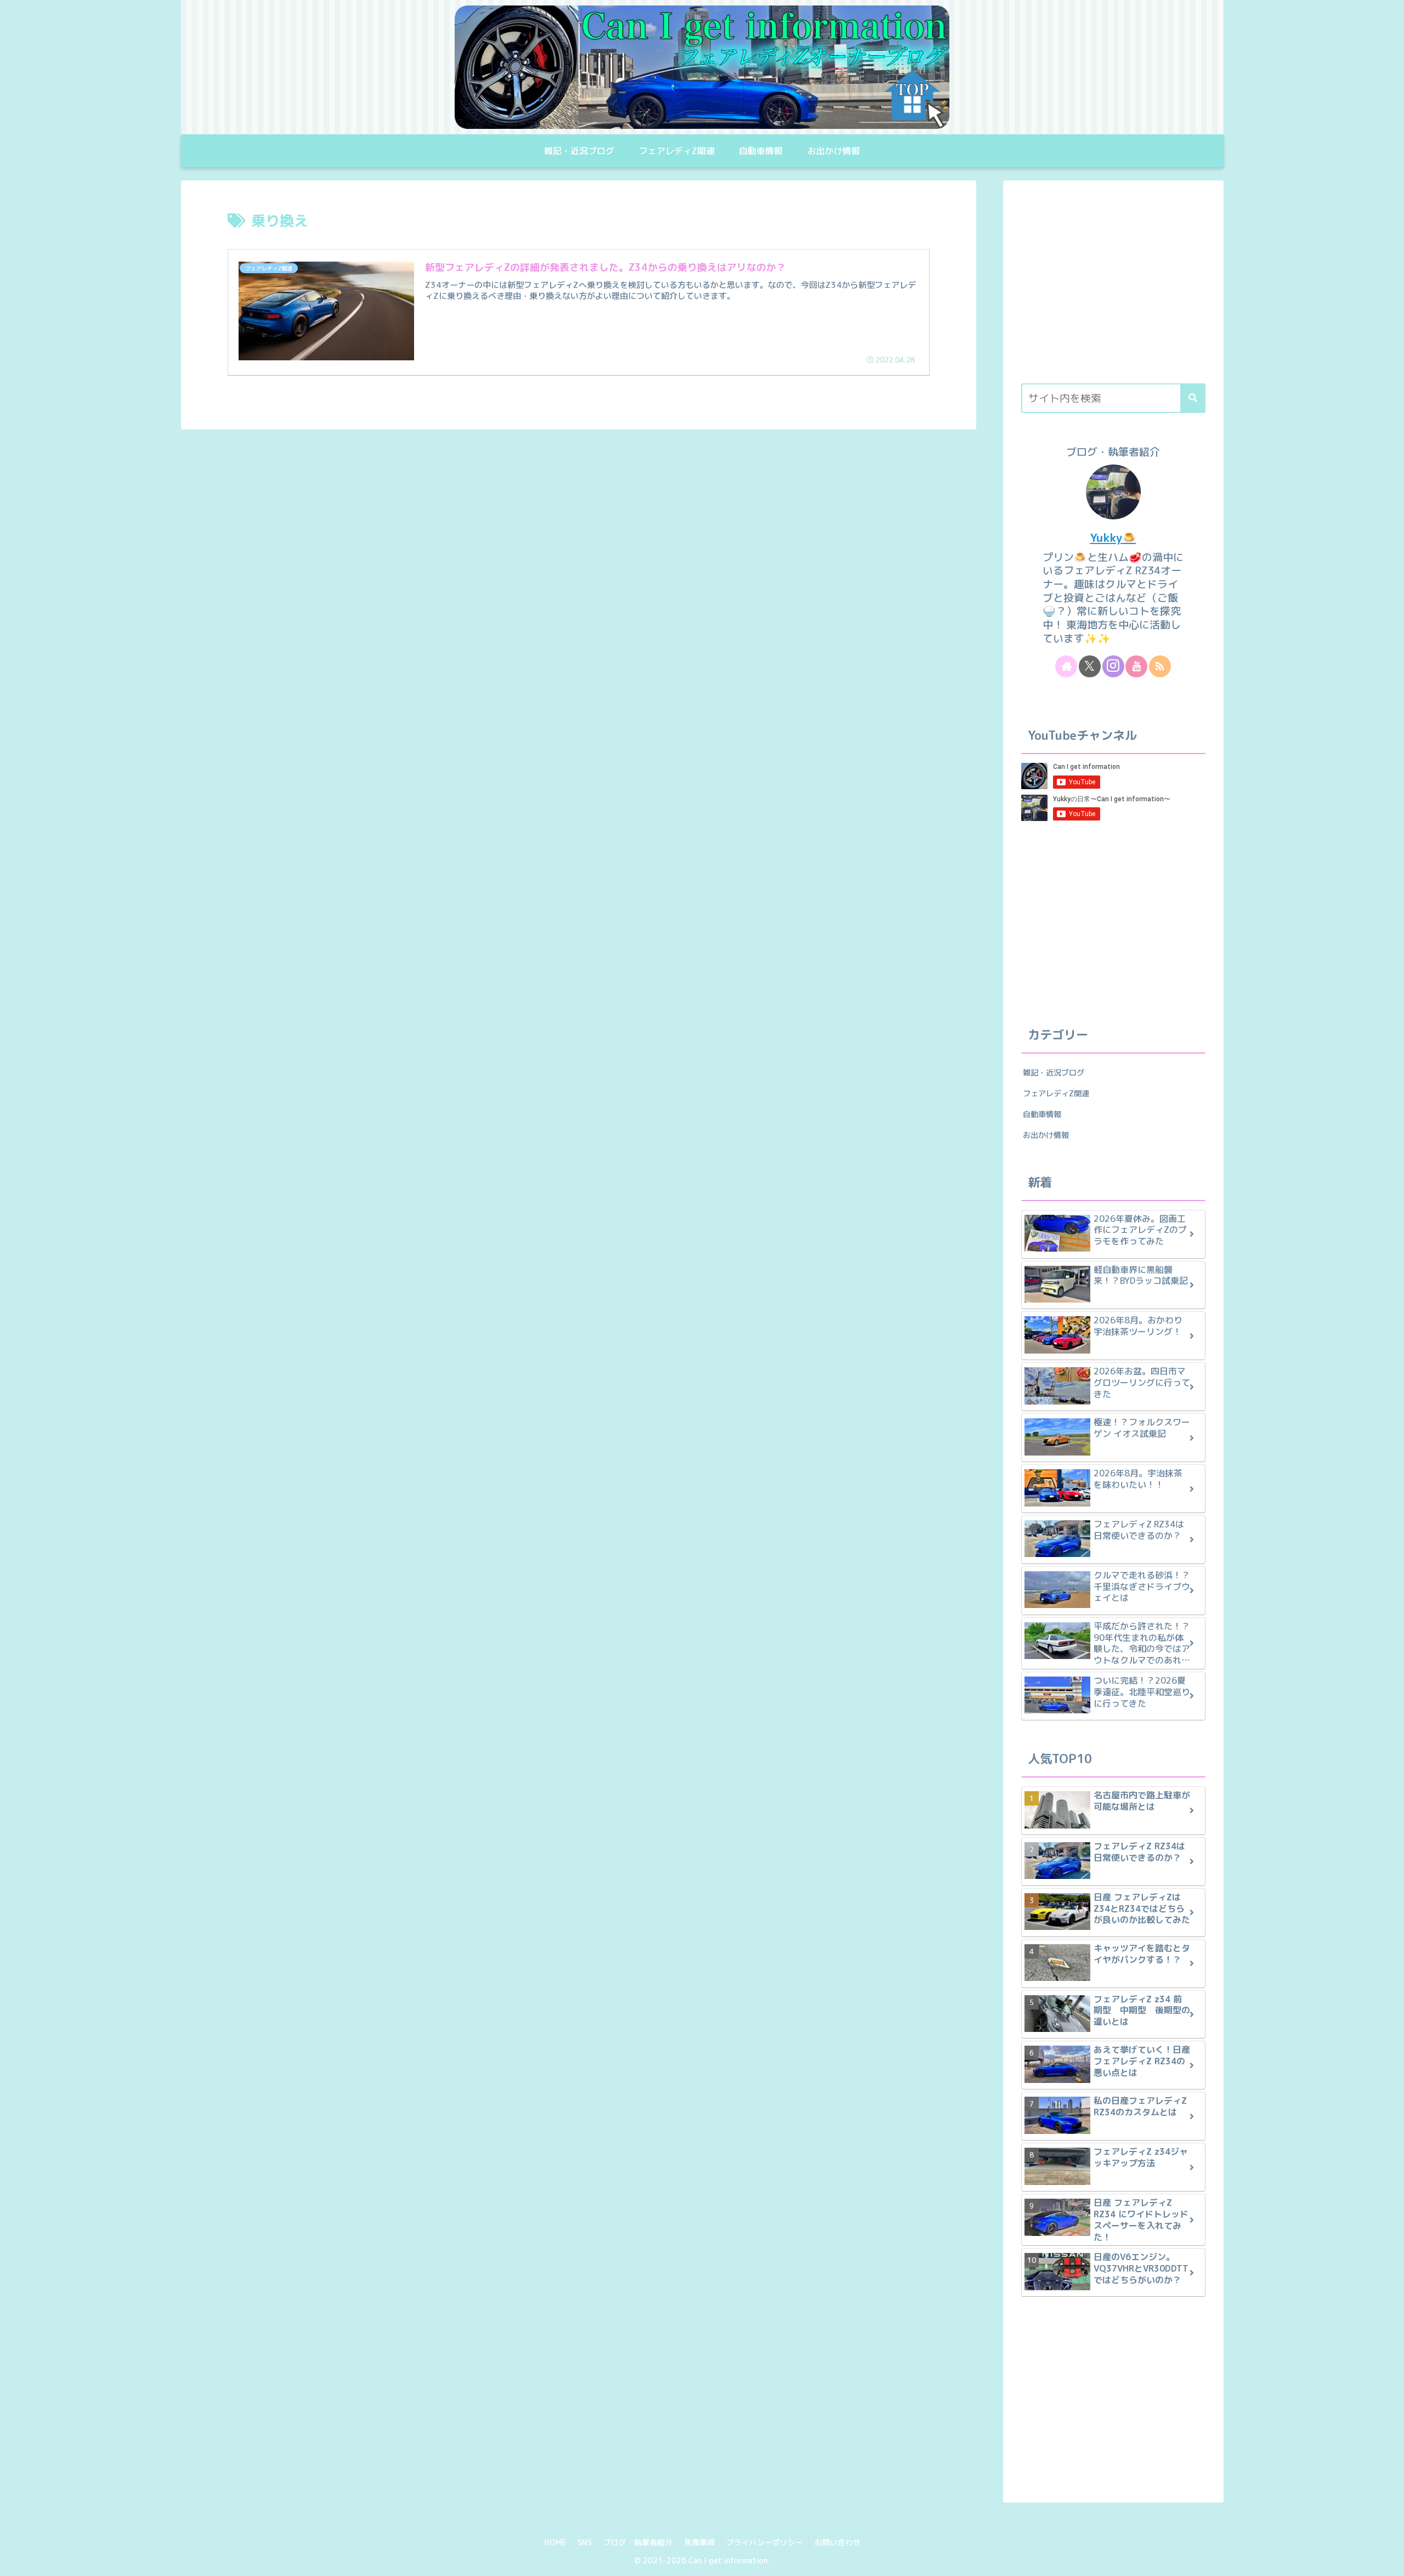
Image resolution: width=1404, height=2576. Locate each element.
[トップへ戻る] (1388, 2560)
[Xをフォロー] (1090, 666)
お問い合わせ (837, 2542)
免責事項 (699, 2542)
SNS (585, 2542)
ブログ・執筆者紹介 (638, 2542)
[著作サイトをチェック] (1066, 666)
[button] (1193, 398)
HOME (555, 2542)
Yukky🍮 (1113, 538)
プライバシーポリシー (765, 2542)
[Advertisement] (1113, 288)
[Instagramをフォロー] (1113, 666)
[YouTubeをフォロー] (1136, 666)
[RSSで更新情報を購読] (1160, 666)
